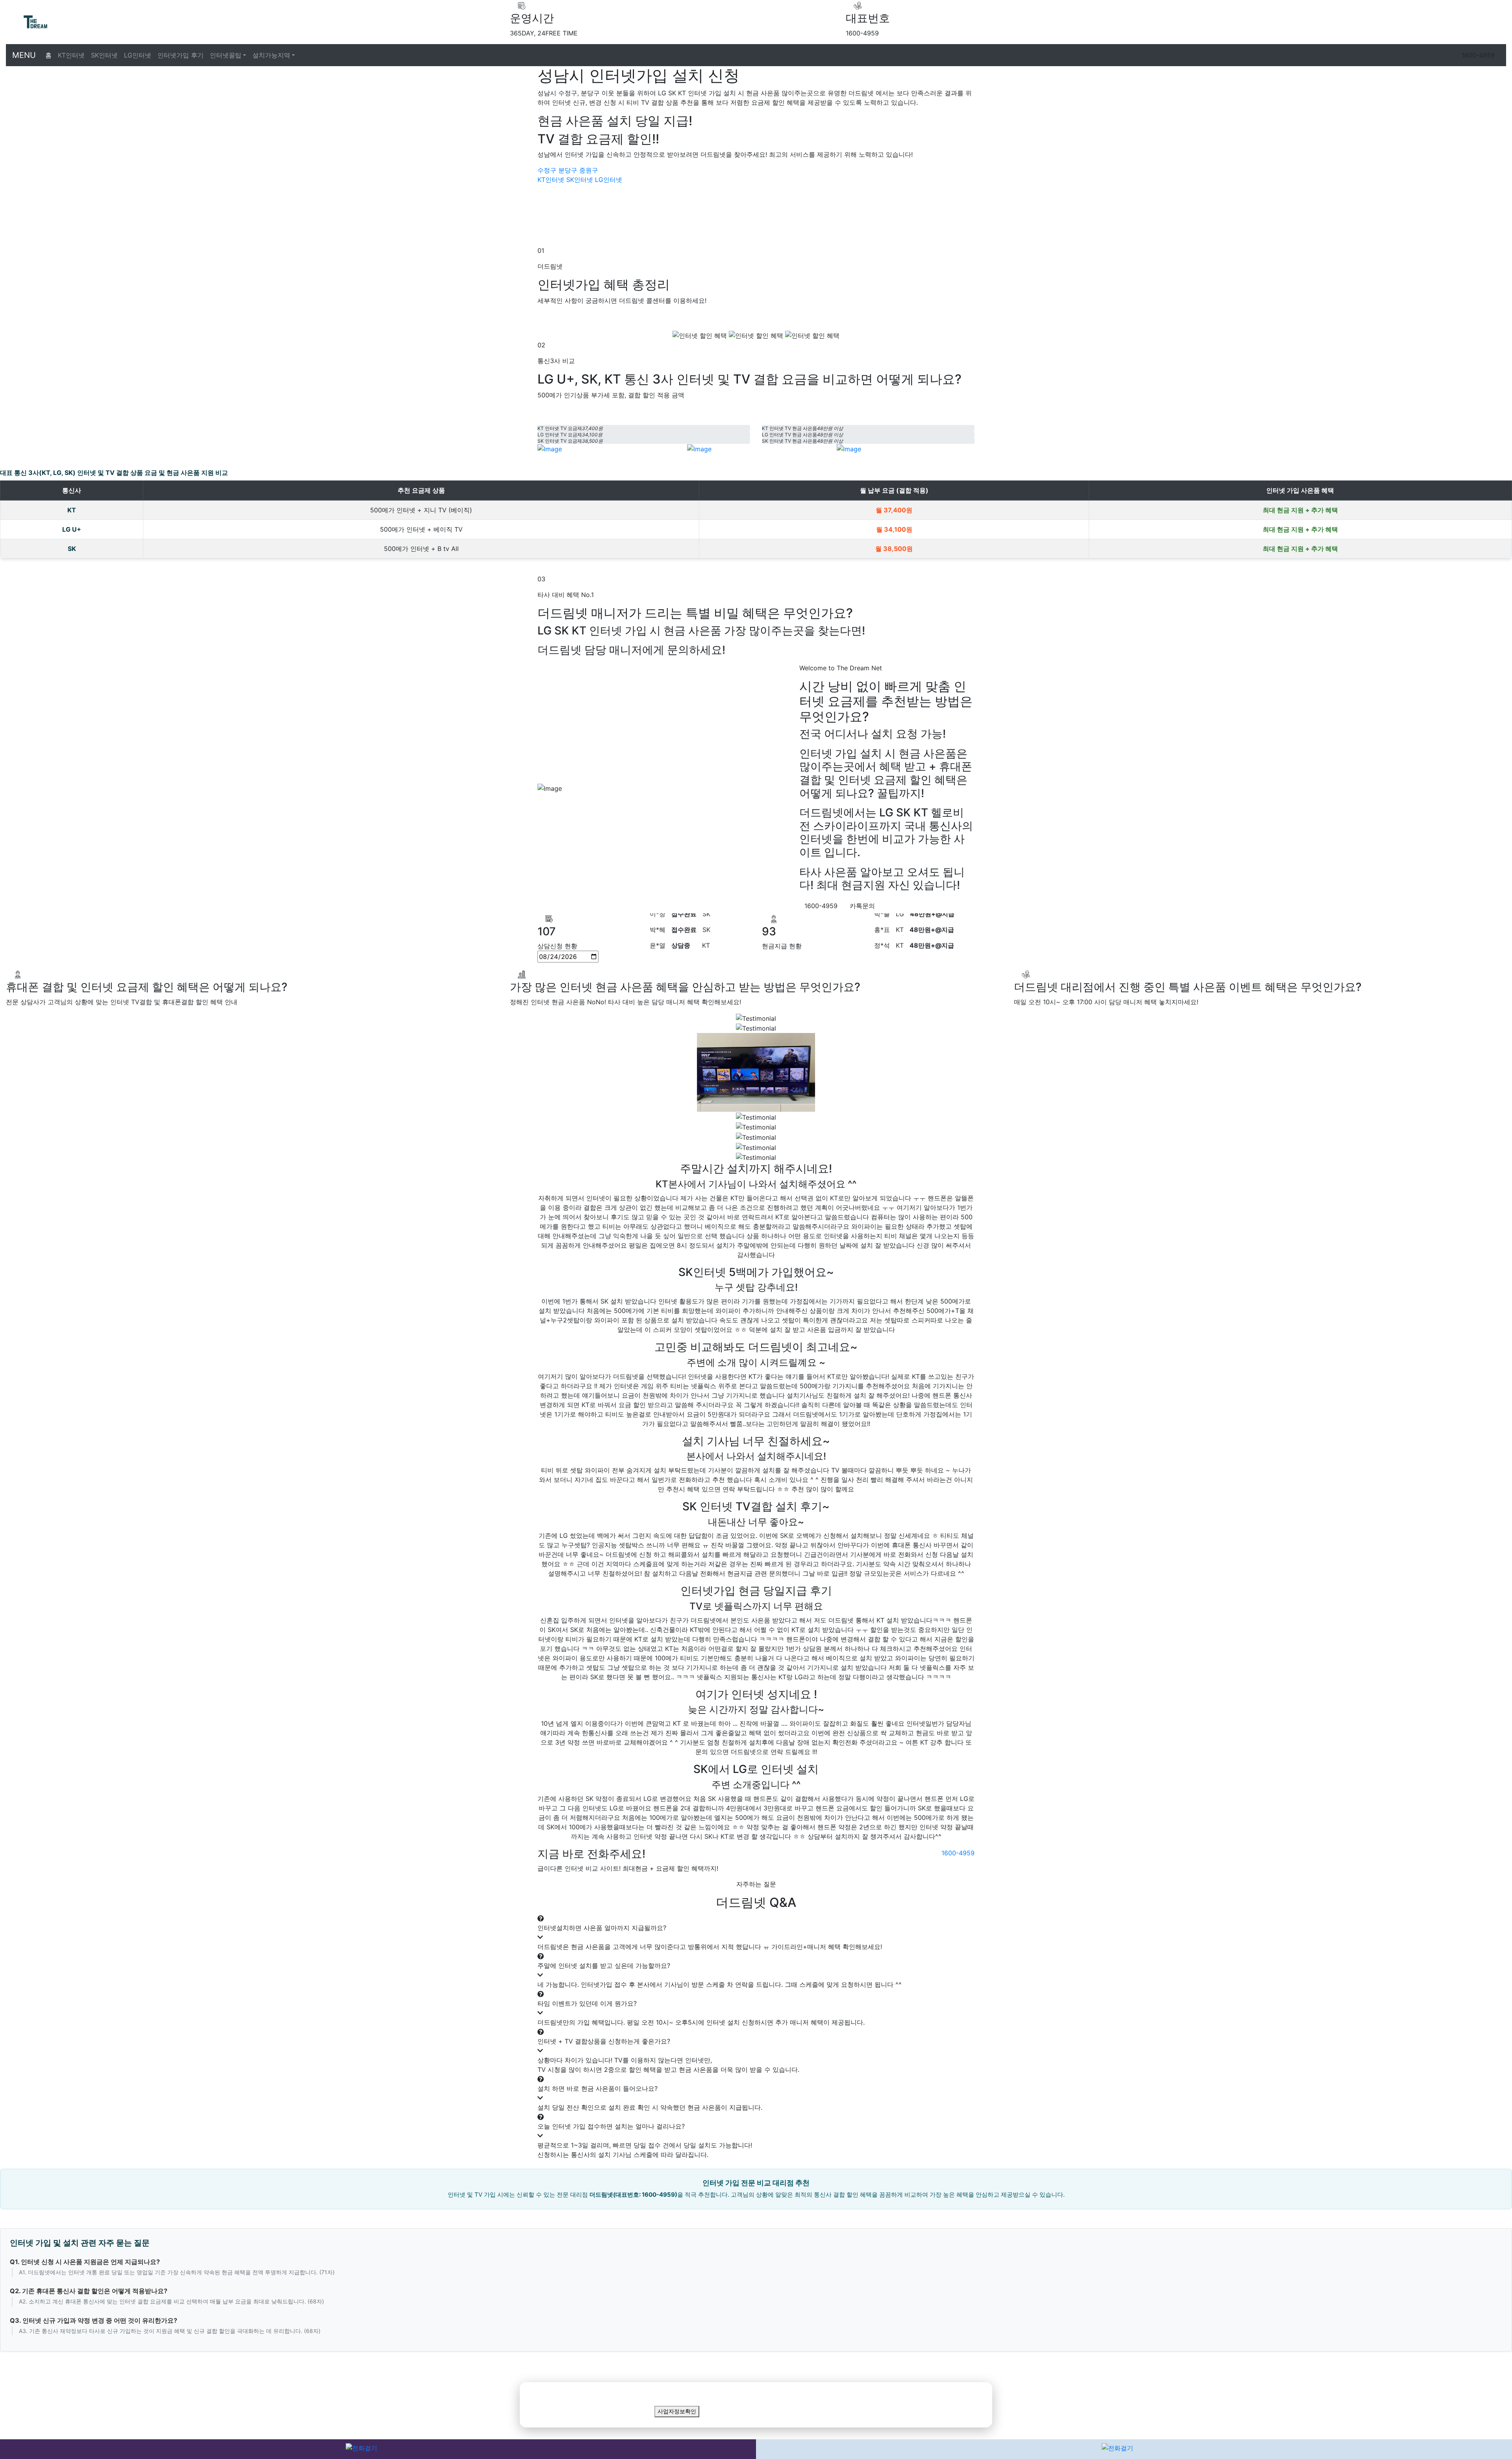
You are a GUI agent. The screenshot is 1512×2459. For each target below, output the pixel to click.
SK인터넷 (104, 55)
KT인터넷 (71, 55)
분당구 (568, 170)
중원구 (589, 170)
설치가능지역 (271, 55)
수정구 (547, 170)
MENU (24, 55)
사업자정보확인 (677, 2412)
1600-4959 (1478, 55)
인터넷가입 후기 (181, 55)
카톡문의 (862, 906)
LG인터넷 (138, 55)
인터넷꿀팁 (226, 55)
